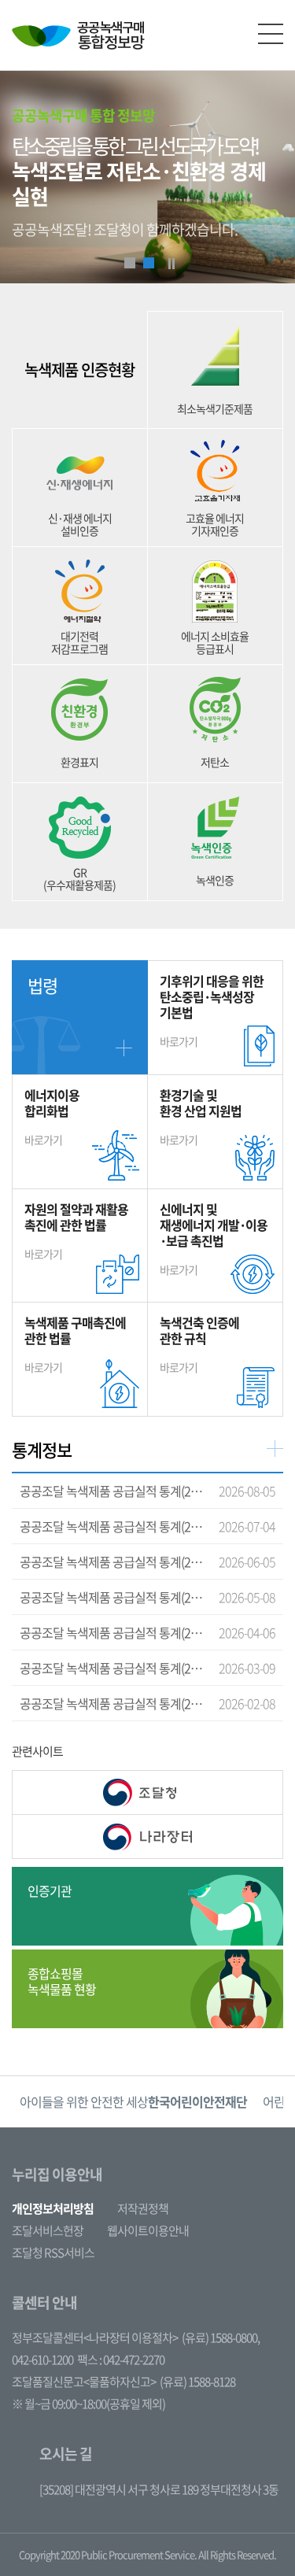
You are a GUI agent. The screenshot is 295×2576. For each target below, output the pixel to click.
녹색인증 (215, 880)
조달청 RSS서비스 (53, 2253)
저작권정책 (143, 2208)
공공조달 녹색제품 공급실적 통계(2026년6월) (112, 1526)
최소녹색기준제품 (215, 408)
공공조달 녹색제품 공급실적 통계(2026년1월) (112, 1703)
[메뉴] (271, 34)
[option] (133, 2102)
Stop (171, 264)
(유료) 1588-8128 (197, 2382)
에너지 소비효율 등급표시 (215, 642)
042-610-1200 (42, 2360)
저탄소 (215, 762)
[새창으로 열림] (147, 1792)
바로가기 (212, 1010)
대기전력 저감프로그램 (79, 642)
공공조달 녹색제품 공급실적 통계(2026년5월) (112, 1561)
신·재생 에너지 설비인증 (80, 524)
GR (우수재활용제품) (79, 878)
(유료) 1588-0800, (221, 2338)
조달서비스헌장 (48, 2230)
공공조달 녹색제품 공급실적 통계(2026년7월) (112, 1491)
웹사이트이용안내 (148, 2230)
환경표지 (79, 762)
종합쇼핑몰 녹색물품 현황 (62, 1981)
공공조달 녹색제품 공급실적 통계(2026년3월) (112, 1632)
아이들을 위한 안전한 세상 (133, 2101)
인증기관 (50, 1890)
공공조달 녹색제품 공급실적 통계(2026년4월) (112, 1597)
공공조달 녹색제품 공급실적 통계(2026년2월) (112, 1668)
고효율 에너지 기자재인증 (215, 524)
